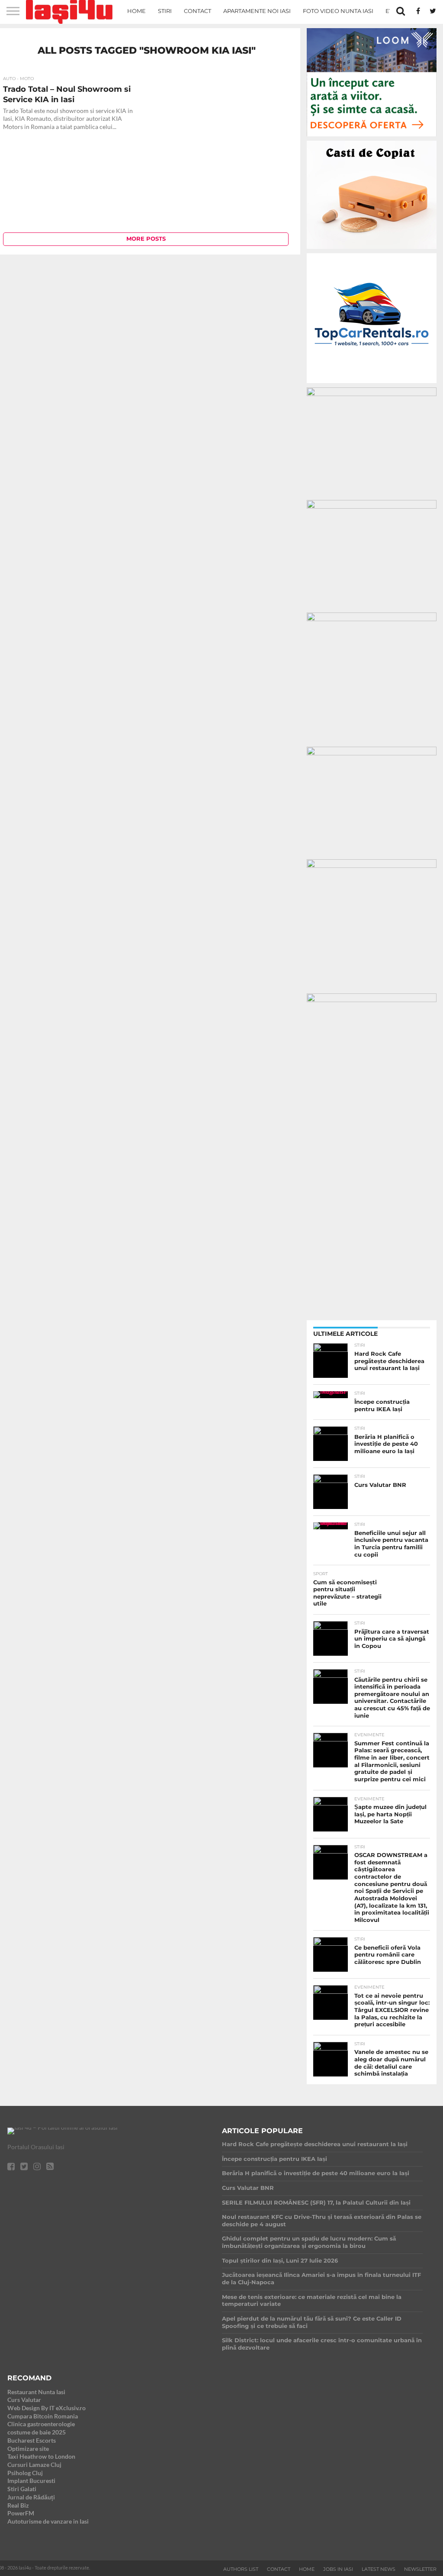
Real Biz (18, 2505)
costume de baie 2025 (37, 2432)
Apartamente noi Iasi (257, 11)
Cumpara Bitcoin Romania (43, 2416)
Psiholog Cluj (25, 2473)
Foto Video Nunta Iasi (338, 11)
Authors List (241, 2569)
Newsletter (420, 2569)
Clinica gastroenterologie (41, 2424)
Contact (197, 11)
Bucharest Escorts (32, 2440)
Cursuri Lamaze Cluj (34, 2465)
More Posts (146, 239)
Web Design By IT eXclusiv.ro (47, 2408)
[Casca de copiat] (372, 250)
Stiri (165, 11)
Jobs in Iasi (338, 2569)
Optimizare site (28, 2449)
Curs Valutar (24, 2400)
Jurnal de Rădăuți (31, 2497)
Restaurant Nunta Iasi (36, 2392)
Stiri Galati (22, 2489)
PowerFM (21, 2513)
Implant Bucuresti (31, 2481)
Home (136, 11)
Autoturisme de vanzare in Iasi (48, 2521)
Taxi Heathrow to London (41, 2456)
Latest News (379, 2569)
